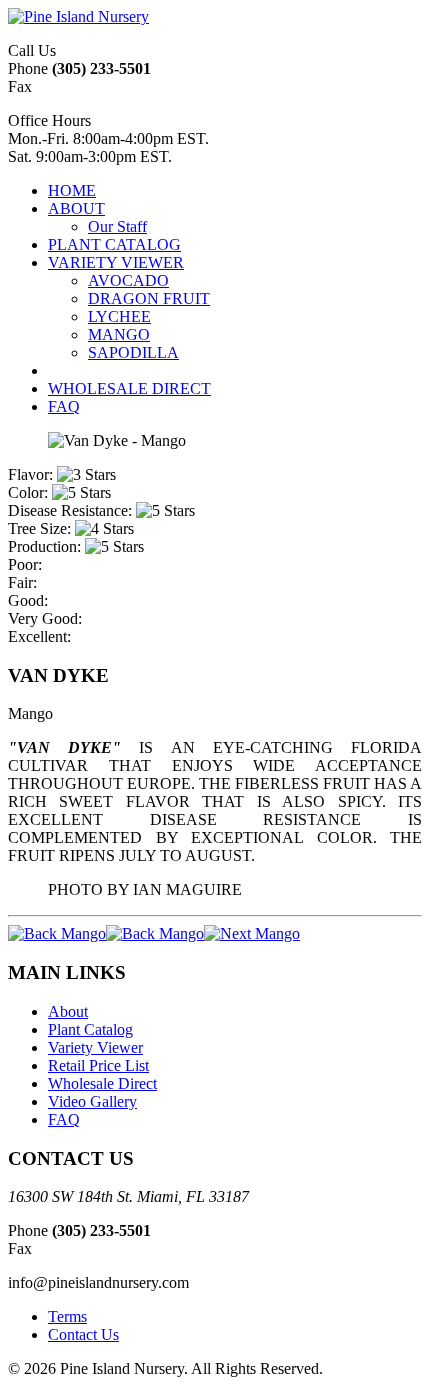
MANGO (119, 334)
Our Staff (117, 226)
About (68, 1011)
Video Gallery (92, 1101)
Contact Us (83, 1334)
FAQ (64, 1119)
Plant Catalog (90, 1029)
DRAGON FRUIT (149, 298)
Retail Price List (98, 1065)
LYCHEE (119, 316)
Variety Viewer (95, 1047)
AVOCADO (128, 280)
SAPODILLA (133, 352)
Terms (67, 1316)
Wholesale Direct (102, 1083)
